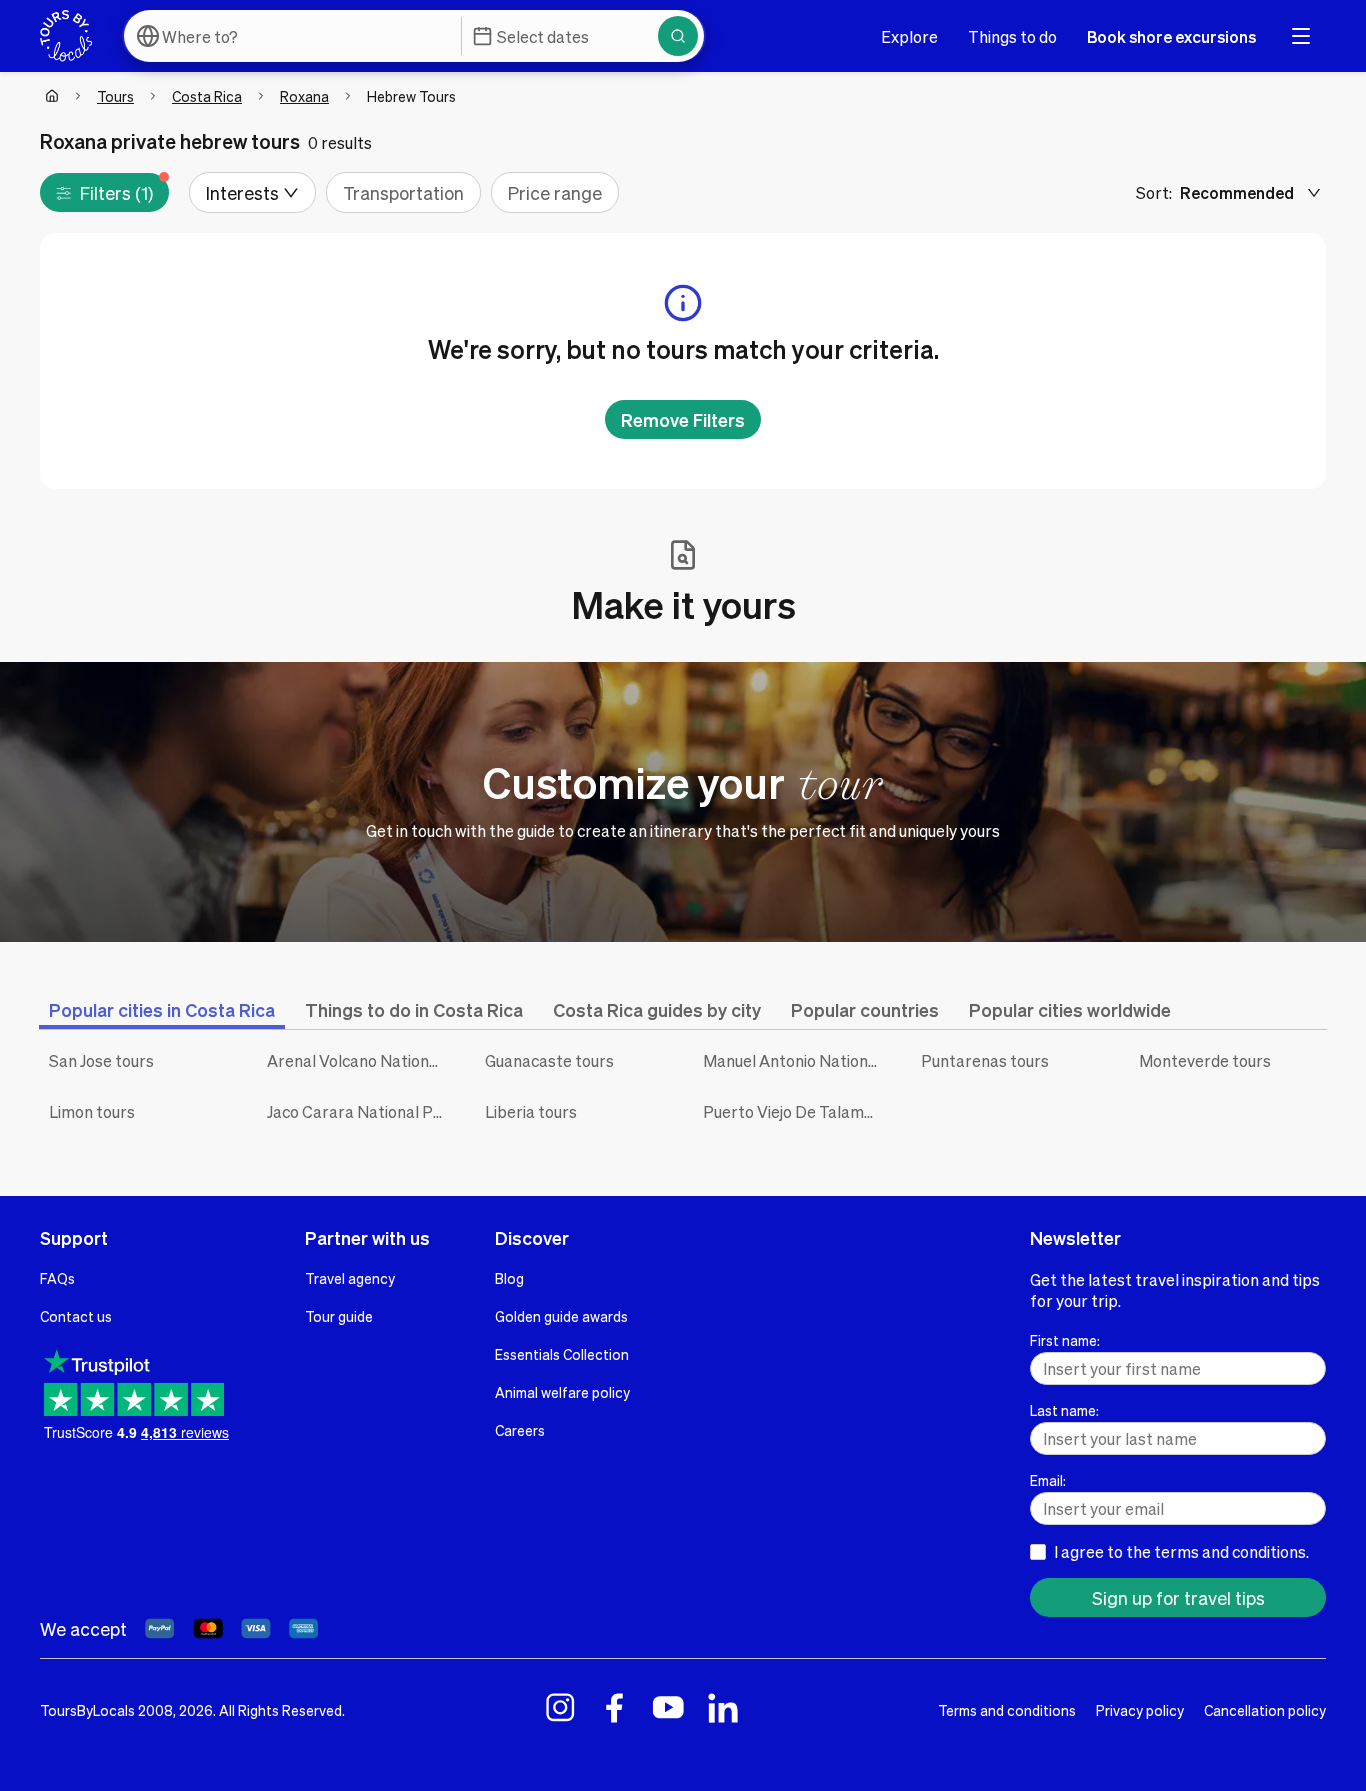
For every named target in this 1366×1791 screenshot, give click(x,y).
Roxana (304, 96)
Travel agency (350, 1278)
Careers (520, 1430)
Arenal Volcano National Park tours (361, 1060)
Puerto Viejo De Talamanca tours (797, 1111)
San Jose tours (101, 1060)
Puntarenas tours (985, 1060)
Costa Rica (207, 96)
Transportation (403, 192)
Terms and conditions (1007, 1710)
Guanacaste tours (549, 1060)
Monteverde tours (1205, 1060)
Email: (1048, 1480)
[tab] (162, 1009)
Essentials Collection (562, 1354)
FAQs (57, 1278)
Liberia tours (531, 1111)
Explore (909, 36)
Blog (509, 1278)
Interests (242, 192)
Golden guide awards (561, 1316)
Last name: (1064, 1410)
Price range (555, 192)
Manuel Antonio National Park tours (797, 1060)
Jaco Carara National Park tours (361, 1111)
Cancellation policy (1265, 1710)
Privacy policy (1140, 1710)
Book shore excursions (1171, 36)
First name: (1065, 1340)
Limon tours (92, 1111)
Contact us (76, 1316)
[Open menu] (1301, 36)
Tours (115, 96)
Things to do (1012, 36)
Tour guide (339, 1316)
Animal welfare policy (562, 1392)
